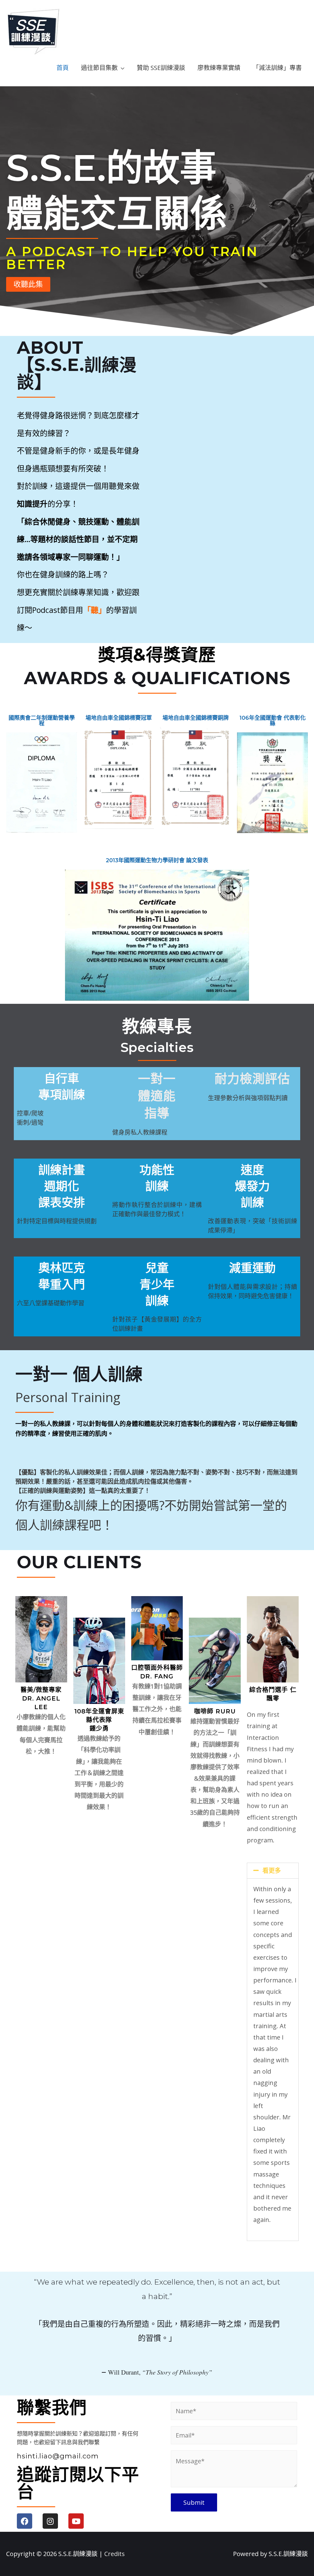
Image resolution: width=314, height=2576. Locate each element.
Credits (115, 2554)
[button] (28, 284)
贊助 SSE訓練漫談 (161, 68)
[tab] (273, 1871)
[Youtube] (76, 2521)
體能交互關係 (117, 213)
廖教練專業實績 (219, 68)
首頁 (63, 68)
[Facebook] (25, 2521)
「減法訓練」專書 (277, 68)
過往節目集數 (99, 68)
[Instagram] (50, 2521)
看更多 (272, 1871)
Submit (194, 2502)
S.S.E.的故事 (111, 168)
